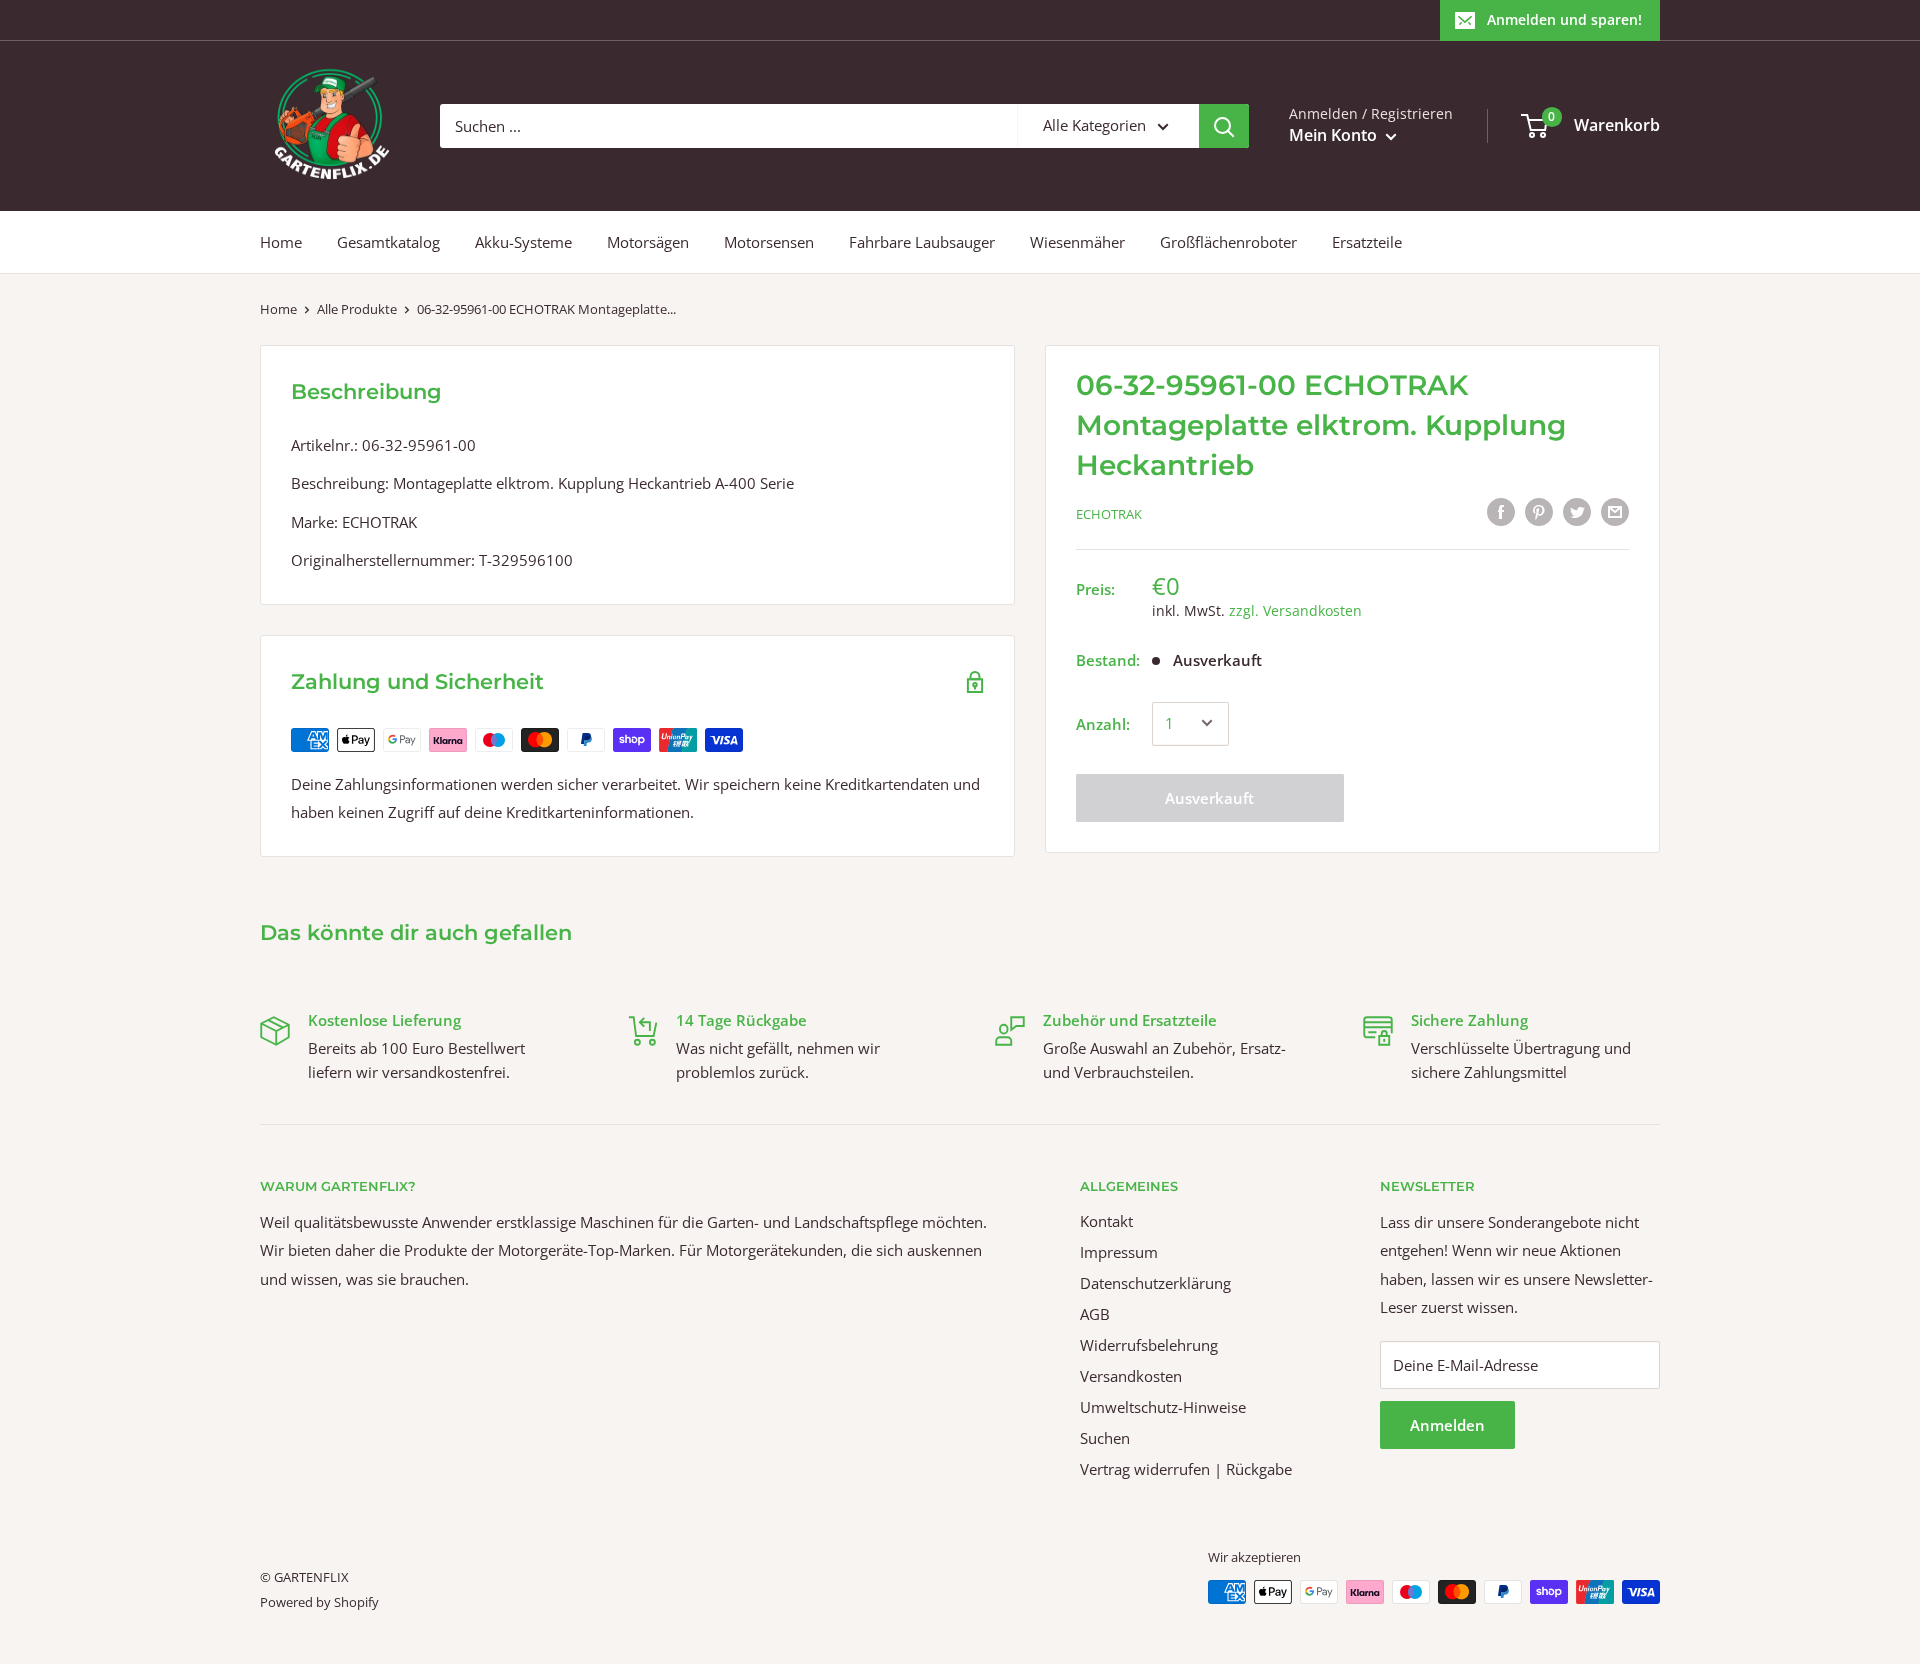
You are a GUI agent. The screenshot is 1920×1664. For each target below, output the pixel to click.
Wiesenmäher (1077, 242)
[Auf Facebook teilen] (1501, 511)
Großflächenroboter (1228, 242)
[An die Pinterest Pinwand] (1539, 511)
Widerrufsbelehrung (1149, 1345)
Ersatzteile (1367, 242)
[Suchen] (1224, 126)
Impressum (1119, 1252)
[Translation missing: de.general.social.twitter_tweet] (1577, 511)
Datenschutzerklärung (1155, 1283)
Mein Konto (1335, 135)
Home (281, 242)
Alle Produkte (357, 309)
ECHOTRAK (1109, 514)
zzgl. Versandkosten (1295, 609)
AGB (1095, 1314)
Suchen (1105, 1438)
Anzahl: (1103, 723)
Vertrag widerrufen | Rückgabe (1186, 1469)
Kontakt (1106, 1221)
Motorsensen (769, 242)
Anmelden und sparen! (1564, 19)
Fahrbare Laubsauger (922, 242)
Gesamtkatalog (388, 242)
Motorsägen (648, 242)
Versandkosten (1131, 1376)
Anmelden (1447, 1425)
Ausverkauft (1209, 797)
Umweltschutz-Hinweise (1163, 1407)
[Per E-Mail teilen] (1615, 511)
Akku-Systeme (523, 242)
